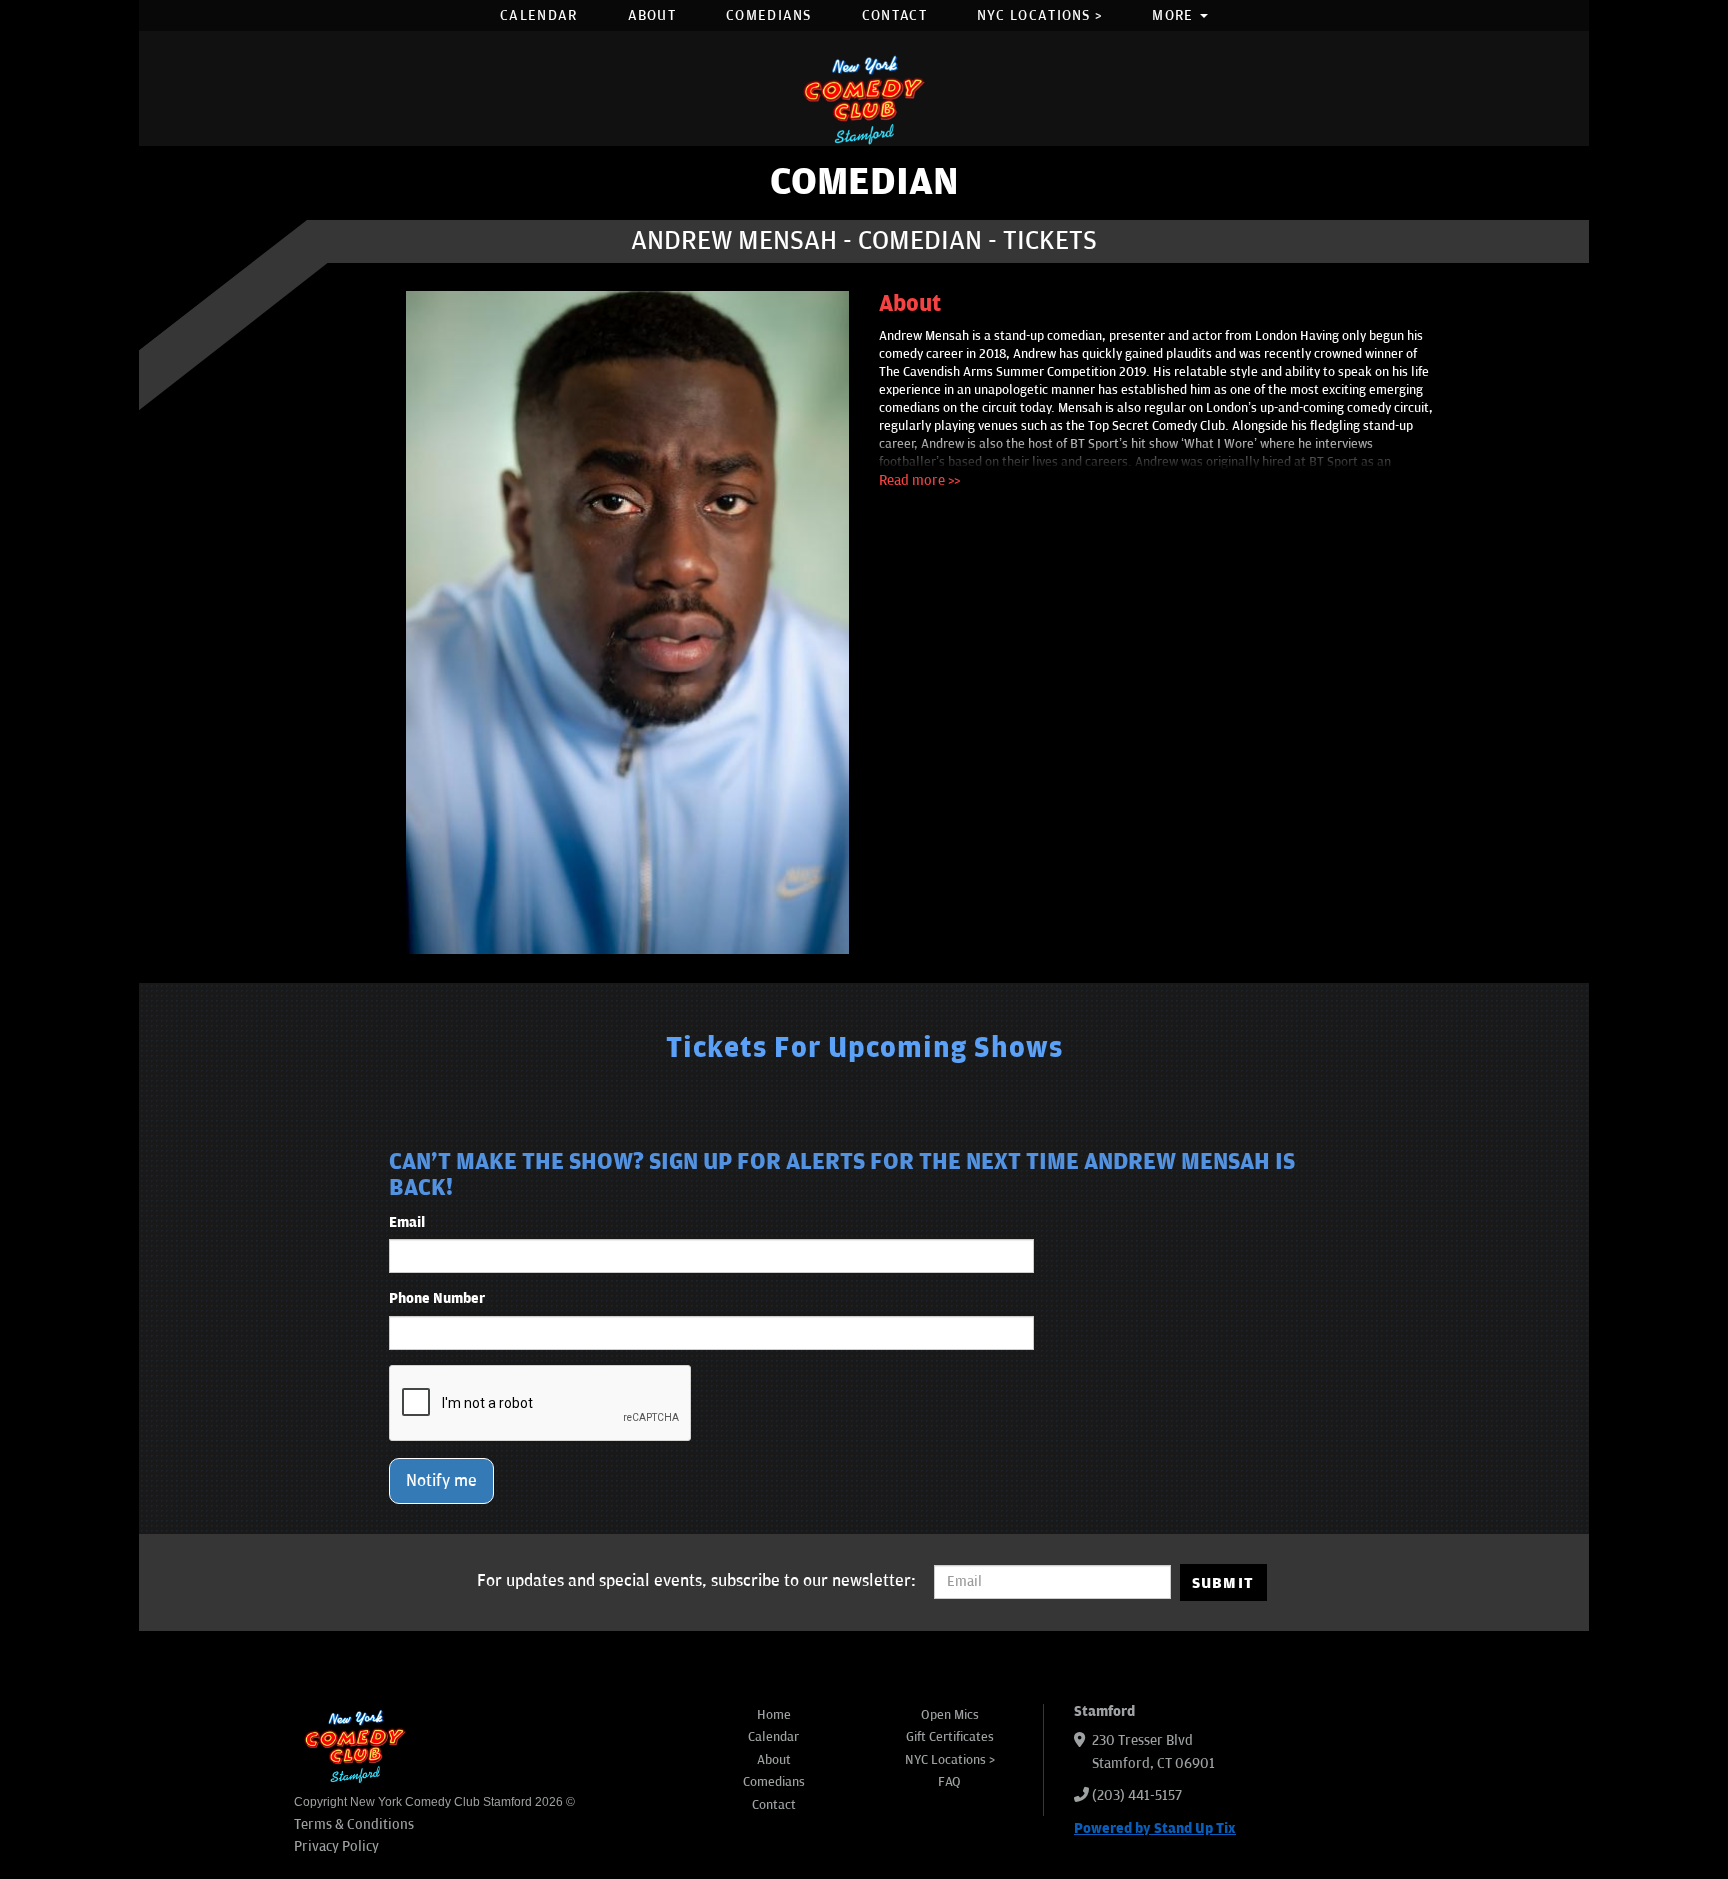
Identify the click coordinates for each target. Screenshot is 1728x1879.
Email (407, 1222)
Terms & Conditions (354, 1824)
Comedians (769, 15)
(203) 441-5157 (1137, 1795)
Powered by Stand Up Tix (1155, 1828)
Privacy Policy (336, 1846)
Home (774, 1715)
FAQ (949, 1782)
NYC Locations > (1040, 15)
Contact (894, 15)
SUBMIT (1223, 1583)
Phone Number (437, 1298)
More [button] (1175, 15)
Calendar (538, 15)
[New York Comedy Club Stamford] (864, 99)
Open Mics (950, 1715)
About (652, 15)
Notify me (441, 1481)
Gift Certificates (950, 1737)
